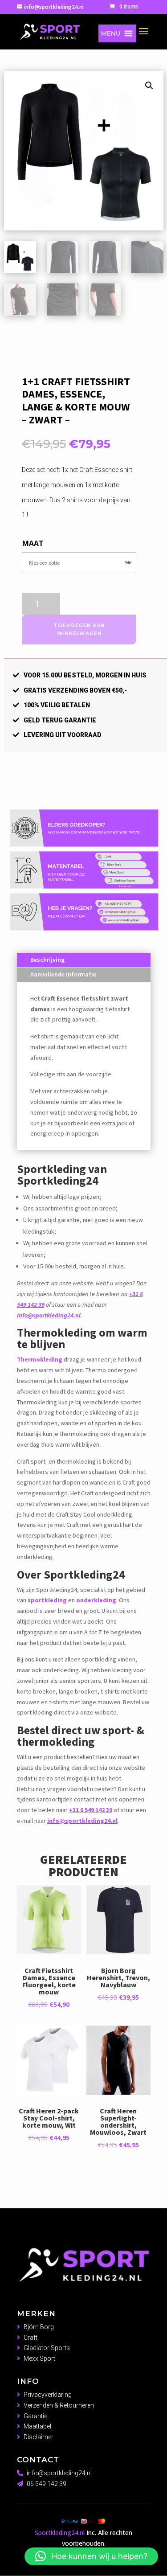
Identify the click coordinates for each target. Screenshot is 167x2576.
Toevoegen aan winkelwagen (79, 630)
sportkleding (47, 1600)
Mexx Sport (39, 2359)
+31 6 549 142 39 (91, 1810)
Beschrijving (47, 960)
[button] (111, 33)
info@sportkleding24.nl (49, 1315)
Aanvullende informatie (63, 974)
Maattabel (37, 2426)
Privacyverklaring (48, 2395)
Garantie (35, 2416)
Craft (31, 2338)
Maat (33, 543)
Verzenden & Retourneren (59, 2405)
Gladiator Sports (47, 2348)
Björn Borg (39, 2327)
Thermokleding (40, 1359)
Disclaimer (39, 2437)
